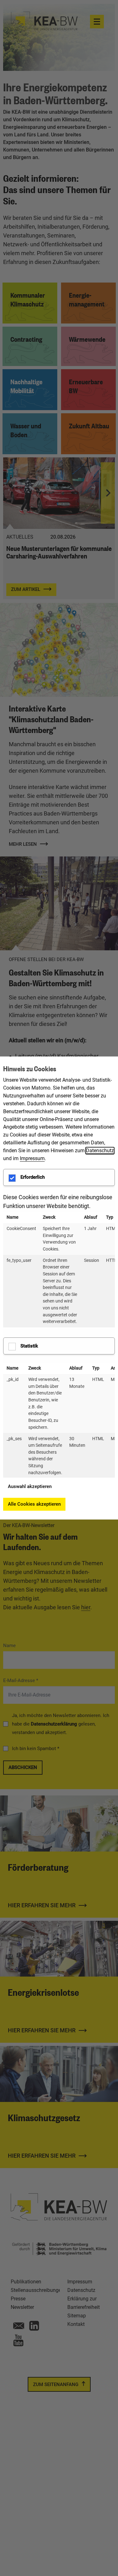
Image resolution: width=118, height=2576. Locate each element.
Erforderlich (33, 1177)
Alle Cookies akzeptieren (34, 1504)
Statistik (29, 1346)
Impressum (32, 1158)
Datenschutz (100, 1151)
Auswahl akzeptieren (30, 1486)
